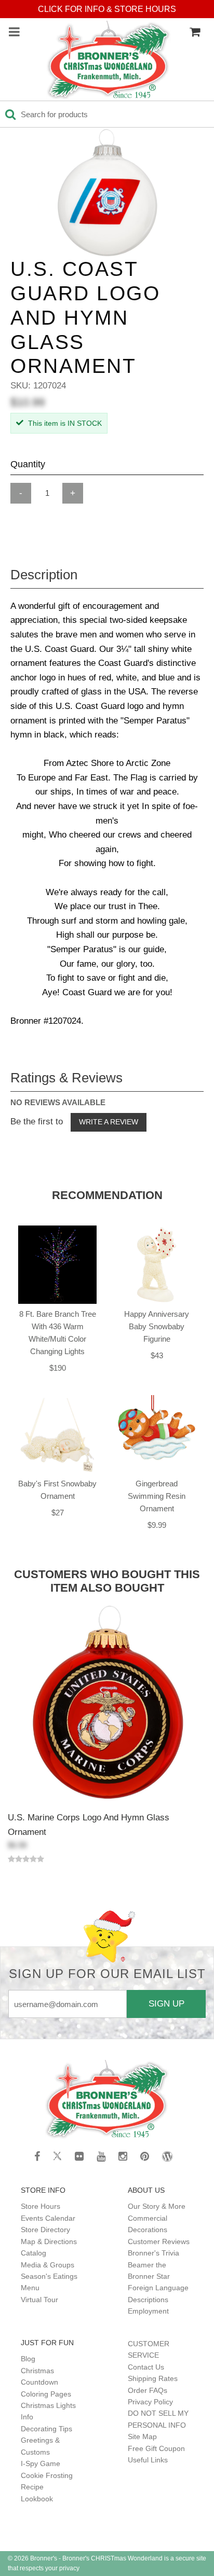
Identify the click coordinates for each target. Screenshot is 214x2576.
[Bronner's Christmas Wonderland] (109, 61)
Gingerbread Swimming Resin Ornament (157, 1496)
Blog (28, 2359)
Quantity (28, 464)
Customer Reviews (159, 2241)
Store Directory (45, 2230)
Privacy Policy (150, 2402)
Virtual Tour (39, 2300)
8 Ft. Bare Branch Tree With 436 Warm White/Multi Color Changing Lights (58, 1333)
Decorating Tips (46, 2429)
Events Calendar (48, 2218)
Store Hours (41, 2206)
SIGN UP (166, 2003)
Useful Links (148, 2460)
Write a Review (109, 1122)
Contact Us (146, 2367)
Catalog (34, 2253)
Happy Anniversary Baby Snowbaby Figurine (157, 1326)
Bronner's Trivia (153, 2253)
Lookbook (37, 2499)
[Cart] (195, 32)
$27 (58, 1513)
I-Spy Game (41, 2463)
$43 (157, 1355)
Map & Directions (49, 2241)
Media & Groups (48, 2265)
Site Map (142, 2436)
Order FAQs (148, 2390)
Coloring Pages (46, 2394)
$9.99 (157, 1525)
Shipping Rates (153, 2378)
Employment (148, 2311)
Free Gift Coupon (156, 2448)
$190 (58, 1368)
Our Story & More (157, 2206)
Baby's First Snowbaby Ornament (57, 1490)
